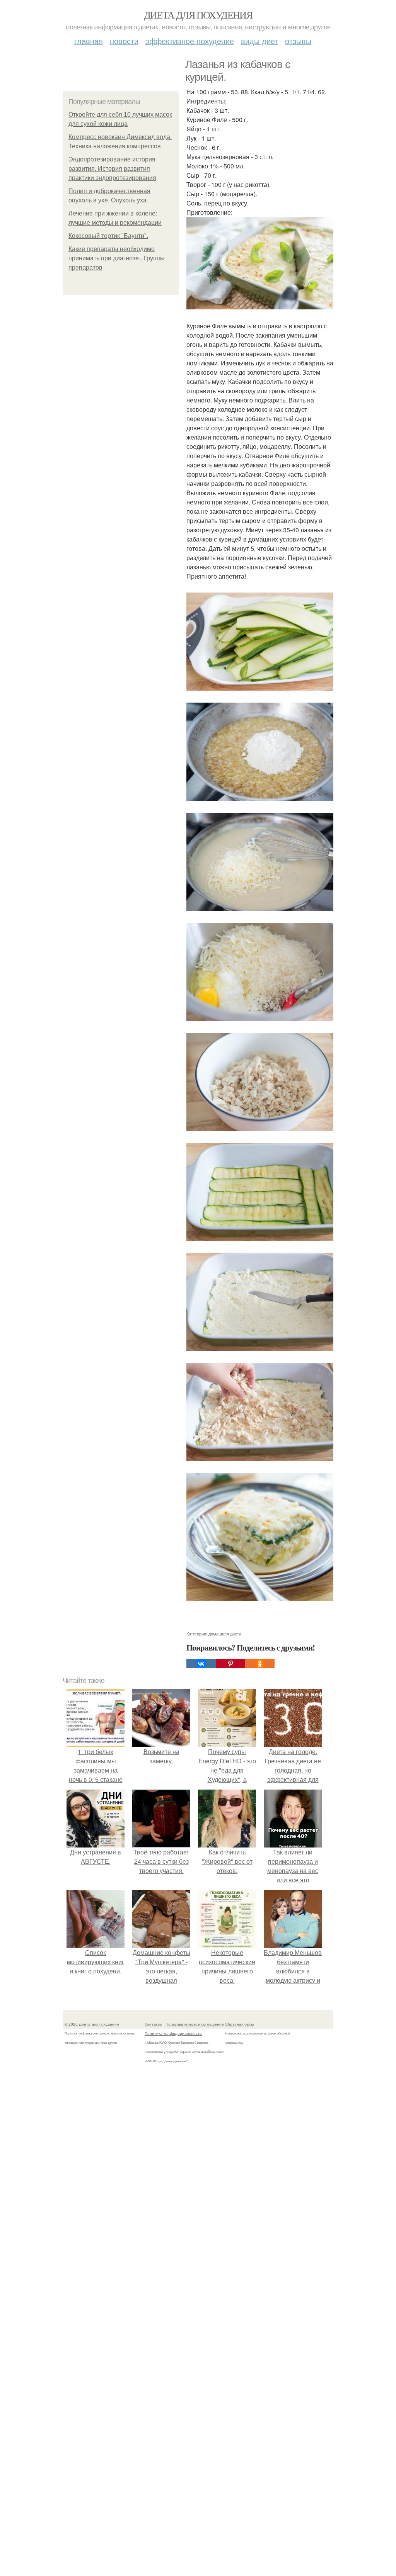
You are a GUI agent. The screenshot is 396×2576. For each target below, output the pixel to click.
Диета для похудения (198, 15)
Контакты (153, 2024)
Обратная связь (239, 2024)
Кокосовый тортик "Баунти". (108, 236)
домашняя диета (225, 1634)
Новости (124, 41)
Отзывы (298, 41)
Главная (89, 41)
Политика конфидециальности (173, 2033)
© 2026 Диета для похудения (92, 2024)
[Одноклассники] (260, 1664)
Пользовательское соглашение (195, 2024)
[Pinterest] (230, 1664)
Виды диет (259, 41)
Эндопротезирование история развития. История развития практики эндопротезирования (112, 169)
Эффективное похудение (190, 41)
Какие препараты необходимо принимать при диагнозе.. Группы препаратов (117, 258)
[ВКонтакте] (201, 1664)
